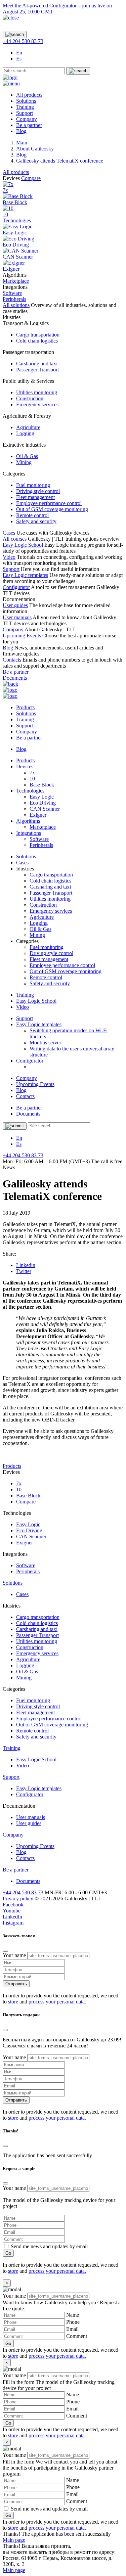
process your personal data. (57, 2002)
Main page (14, 2540)
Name (73, 2315)
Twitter (24, 1271)
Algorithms (28, 821)
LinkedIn (12, 1917)
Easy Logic (42, 797)
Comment (77, 2336)
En (19, 53)
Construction (30, 398)
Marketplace (43, 827)
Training (25, 107)
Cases (9, 533)
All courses (15, 539)
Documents (15, 678)
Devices (25, 766)
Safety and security (36, 521)
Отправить (16, 1984)
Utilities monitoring (37, 392)
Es (19, 59)
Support (25, 113)
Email (72, 2329)
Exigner (38, 815)
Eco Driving (43, 803)
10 (32, 779)
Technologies (17, 220)
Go (8, 2253)
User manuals (17, 617)
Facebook (13, 1905)
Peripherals (41, 845)
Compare (31, 178)
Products (25, 707)
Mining (24, 462)
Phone (73, 2322)
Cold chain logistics (37, 341)
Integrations (29, 833)
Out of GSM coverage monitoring (52, 509)
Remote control (32, 515)
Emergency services (37, 404)
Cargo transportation (38, 335)
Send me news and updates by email (49, 2246)
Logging (25, 433)
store (13, 2002)
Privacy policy (18, 1899)
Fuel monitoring (33, 485)
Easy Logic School (23, 545)
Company (27, 119)
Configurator (16, 587)
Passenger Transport (37, 370)
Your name (14, 1955)
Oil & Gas (27, 456)
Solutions (26, 101)
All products (29, 95)
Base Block (42, 785)
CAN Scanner (45, 809)
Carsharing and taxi (37, 364)
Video (9, 557)
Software (39, 839)
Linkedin (26, 1265)
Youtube (12, 1911)
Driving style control (38, 491)
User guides (15, 605)
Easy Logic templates (25, 575)
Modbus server (45, 1043)
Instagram (13, 1923)
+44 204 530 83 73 (23, 41)
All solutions (16, 305)
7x (32, 773)
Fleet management (35, 497)
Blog (21, 131)
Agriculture (28, 427)
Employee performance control (49, 503)
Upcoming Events (22, 636)
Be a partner (29, 125)
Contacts (12, 660)
